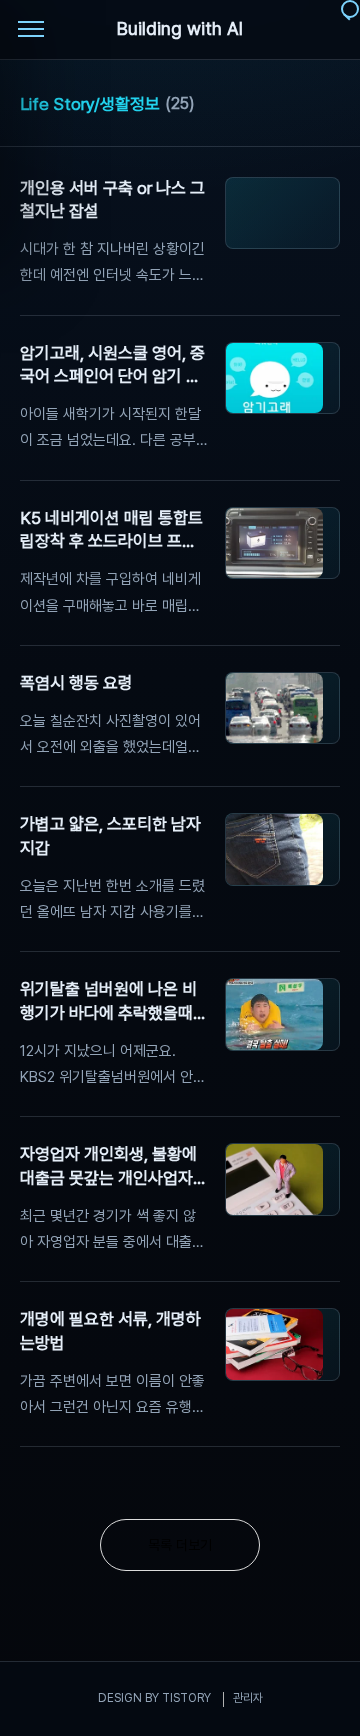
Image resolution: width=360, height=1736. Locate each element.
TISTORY (186, 1698)
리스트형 (328, 106)
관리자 (248, 1698)
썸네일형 (300, 106)
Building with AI (180, 28)
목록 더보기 (180, 1545)
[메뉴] (31, 30)
